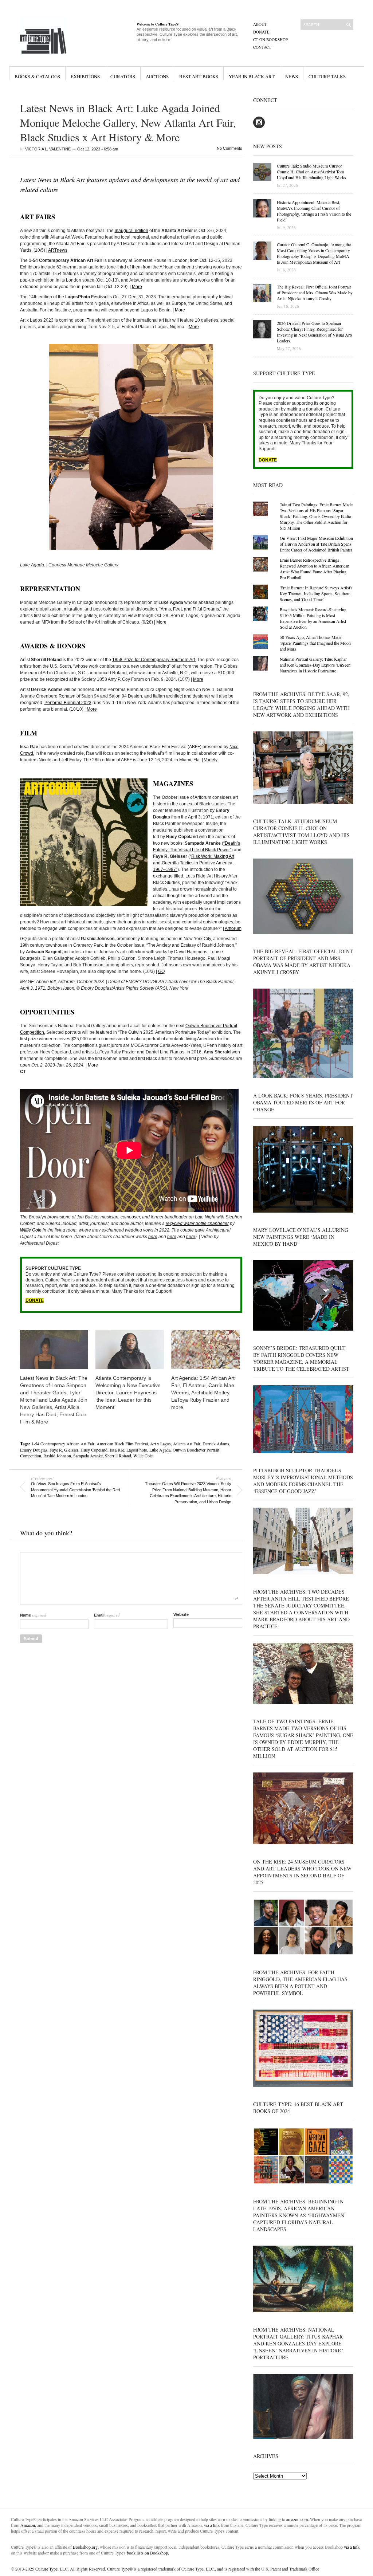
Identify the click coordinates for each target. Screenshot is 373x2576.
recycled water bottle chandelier (197, 1224)
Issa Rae (117, 1450)
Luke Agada (160, 1450)
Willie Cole (143, 1456)
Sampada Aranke (88, 1456)
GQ (161, 971)
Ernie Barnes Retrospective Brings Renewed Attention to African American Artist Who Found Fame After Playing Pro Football (315, 569)
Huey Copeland (94, 1450)
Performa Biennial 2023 (68, 703)
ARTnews (58, 250)
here (153, 1237)
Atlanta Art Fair (187, 1444)
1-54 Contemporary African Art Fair (63, 1444)
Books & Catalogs (37, 76)
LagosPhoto (137, 1450)
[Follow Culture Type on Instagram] (259, 127)
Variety (211, 760)
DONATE (35, 1300)
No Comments (229, 148)
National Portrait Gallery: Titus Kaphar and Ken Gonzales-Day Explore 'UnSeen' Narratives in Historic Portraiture (315, 665)
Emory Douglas (34, 1450)
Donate (261, 32)
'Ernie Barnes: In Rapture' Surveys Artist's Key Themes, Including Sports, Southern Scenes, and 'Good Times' (316, 593)
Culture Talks (327, 76)
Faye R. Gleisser (64, 1450)
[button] (131, 447)
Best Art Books (199, 76)
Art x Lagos (160, 1444)
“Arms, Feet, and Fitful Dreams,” (190, 609)
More (137, 287)
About (260, 24)
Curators (123, 76)
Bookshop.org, (86, 2547)
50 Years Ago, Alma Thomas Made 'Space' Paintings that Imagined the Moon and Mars (315, 643)
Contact (262, 47)
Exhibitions (85, 76)
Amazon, (28, 2525)
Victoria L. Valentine (48, 149)
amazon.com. (298, 2519)
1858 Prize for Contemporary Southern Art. (154, 660)
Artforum (233, 928)
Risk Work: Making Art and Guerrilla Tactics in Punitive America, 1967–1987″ (194, 863)
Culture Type (46, 2569)
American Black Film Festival (122, 1444)
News (292, 76)
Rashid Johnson (57, 1456)
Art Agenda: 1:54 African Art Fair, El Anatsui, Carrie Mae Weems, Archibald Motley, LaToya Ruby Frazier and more (203, 1393)
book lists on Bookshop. (148, 2553)
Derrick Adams (216, 1444)
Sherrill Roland (118, 1456)
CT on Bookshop (270, 40)
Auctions (157, 76)
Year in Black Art (252, 76)
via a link (212, 2525)
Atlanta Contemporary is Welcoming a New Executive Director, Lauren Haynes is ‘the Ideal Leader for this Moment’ (128, 1393)
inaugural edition (131, 231)
